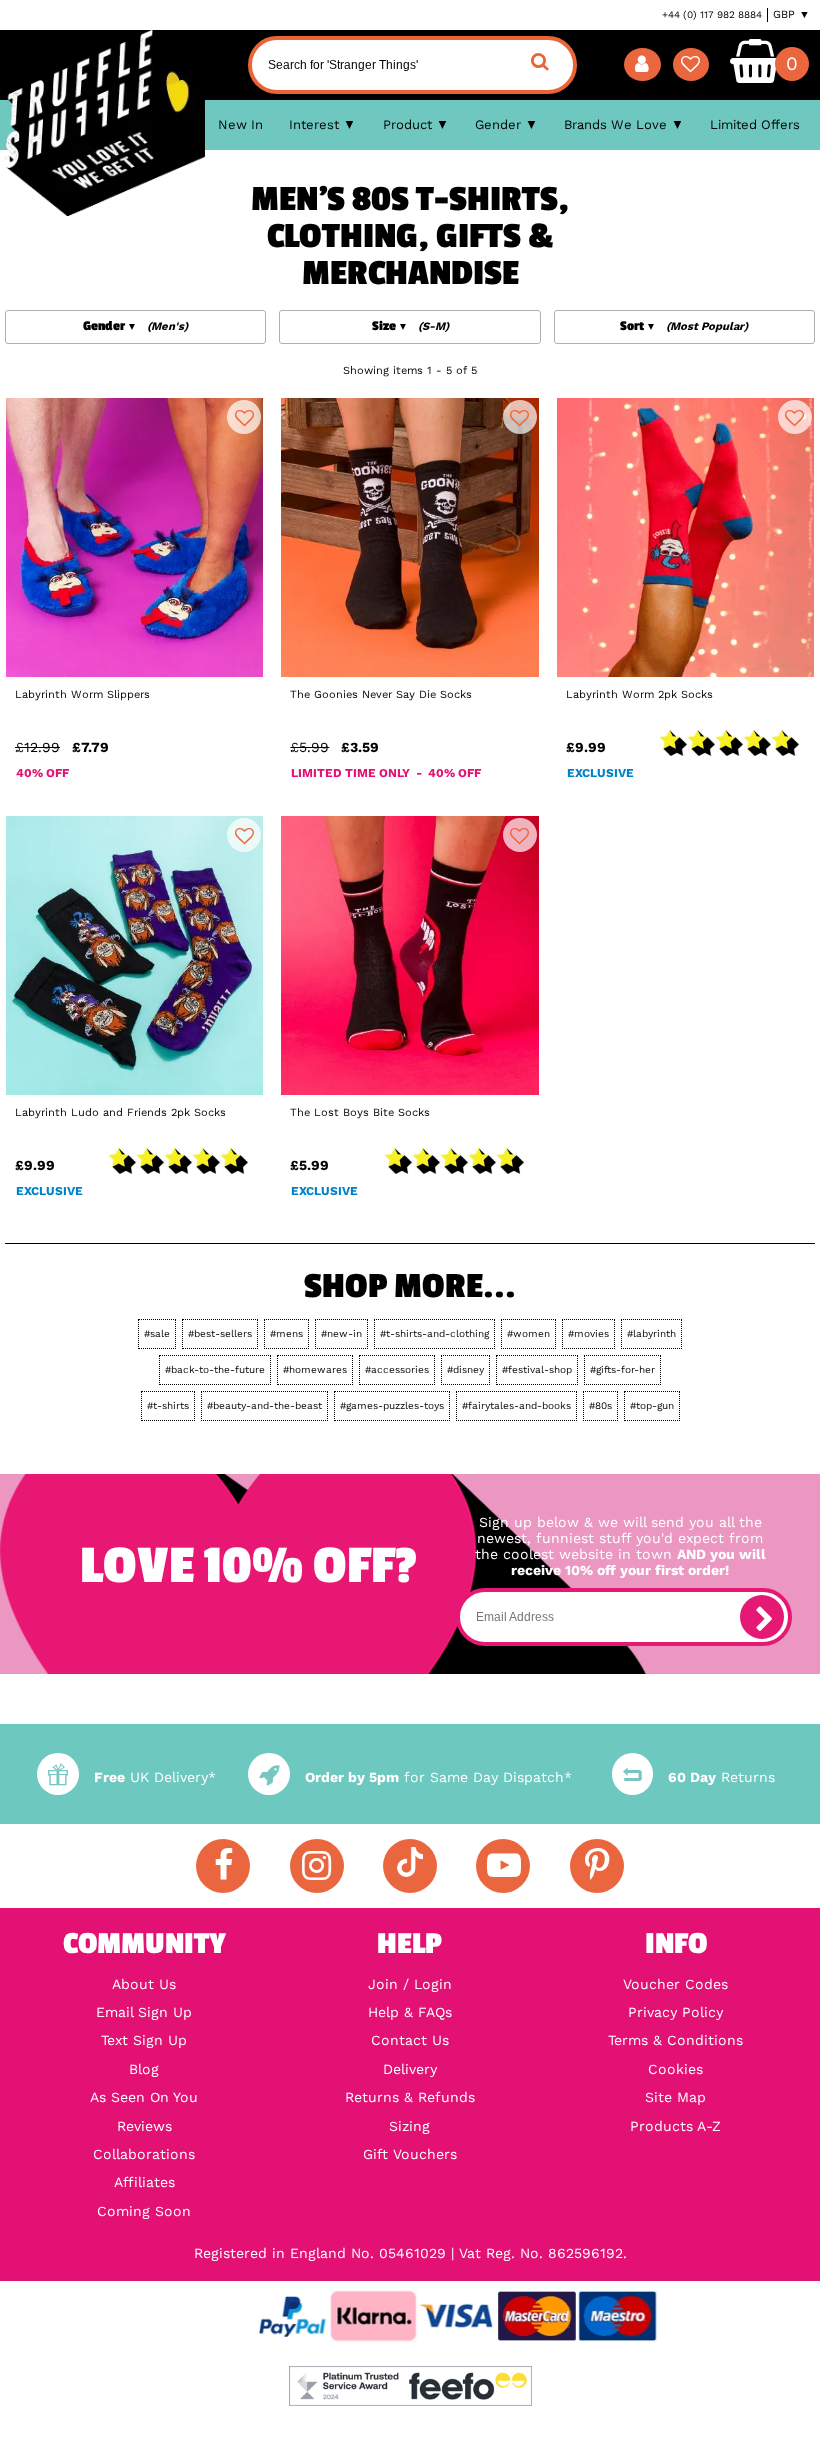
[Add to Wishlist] (244, 417)
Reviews (144, 2126)
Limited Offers (755, 124)
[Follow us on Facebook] (223, 1866)
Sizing (409, 2126)
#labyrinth (651, 1333)
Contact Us (410, 2040)
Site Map (675, 2097)
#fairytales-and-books (516, 1405)
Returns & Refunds (410, 2097)
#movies (588, 1333)
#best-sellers (220, 1333)
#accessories (397, 1369)
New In (240, 124)
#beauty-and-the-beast (264, 1405)
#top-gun (652, 1405)
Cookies (675, 2069)
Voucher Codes (675, 1984)
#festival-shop (537, 1369)
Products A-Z (675, 2126)
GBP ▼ (791, 14)
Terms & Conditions (675, 2040)
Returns (721, 1777)
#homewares (315, 1369)
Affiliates (144, 2182)
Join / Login (410, 1984)
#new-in (341, 1333)
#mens (286, 1333)
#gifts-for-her (622, 1369)
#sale (157, 1333)
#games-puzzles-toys (392, 1405)
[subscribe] (762, 1617)
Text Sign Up (144, 2040)
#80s (600, 1405)
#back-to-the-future (215, 1369)
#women (528, 1333)
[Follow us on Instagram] (317, 1866)
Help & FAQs (410, 2012)
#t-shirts (168, 1405)
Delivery (410, 2069)
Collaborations (144, 2154)
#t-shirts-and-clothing (434, 1333)
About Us (144, 1984)
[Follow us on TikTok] (410, 1866)
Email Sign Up (144, 2012)
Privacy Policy (675, 2012)
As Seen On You (144, 2097)
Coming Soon (144, 2211)
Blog (144, 2069)
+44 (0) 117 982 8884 (712, 14)
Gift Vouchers (410, 2154)
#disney (465, 1369)
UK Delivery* (154, 1777)
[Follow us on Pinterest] (597, 1866)
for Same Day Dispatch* (438, 1777)
